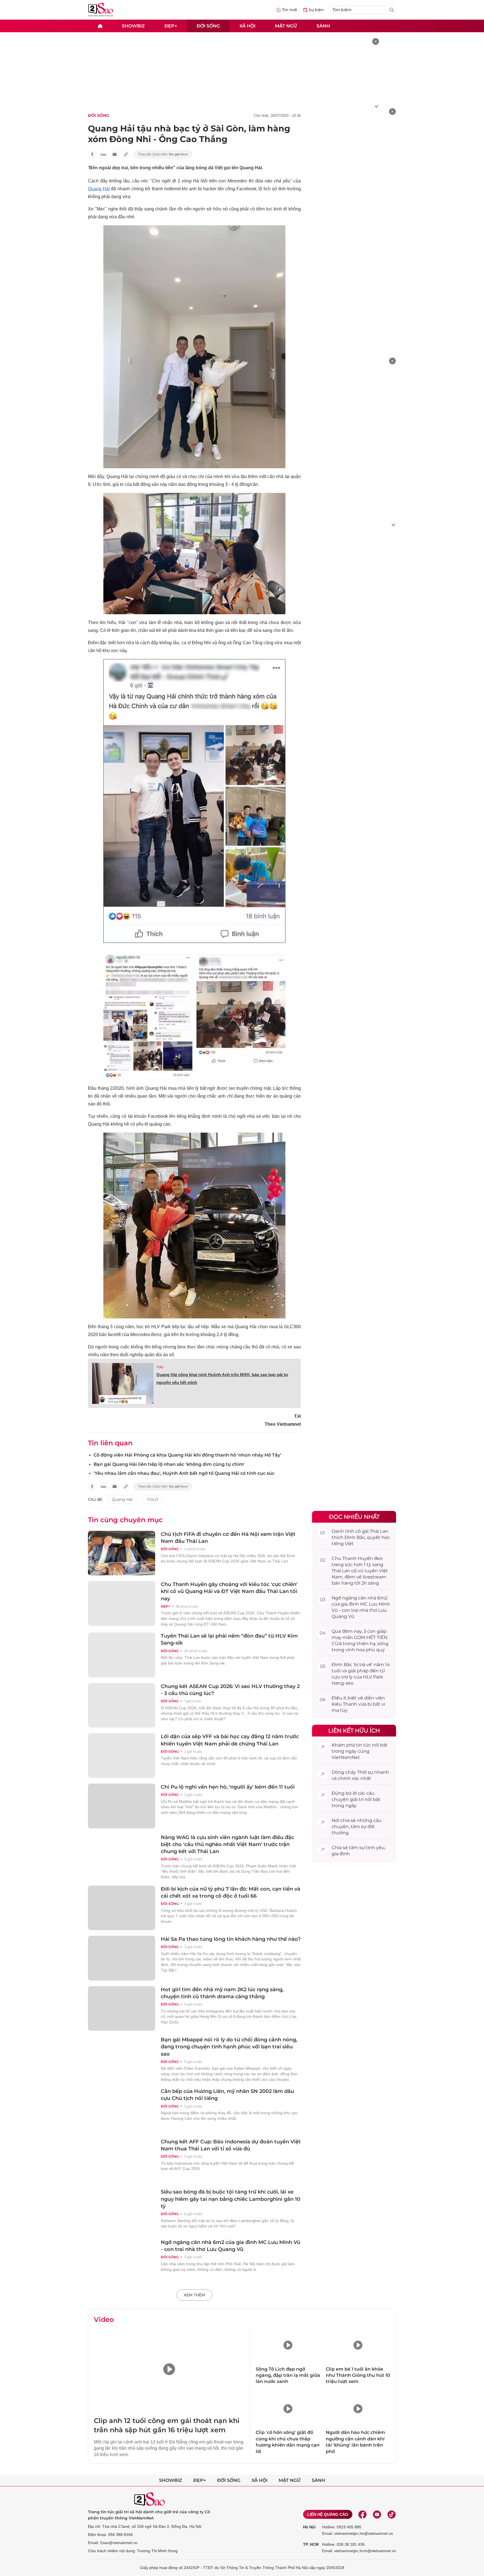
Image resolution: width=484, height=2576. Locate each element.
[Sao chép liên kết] (126, 154)
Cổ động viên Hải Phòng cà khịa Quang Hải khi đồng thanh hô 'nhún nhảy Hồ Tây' (187, 1455)
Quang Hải (99, 189)
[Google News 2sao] (163, 154)
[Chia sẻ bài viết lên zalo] (103, 154)
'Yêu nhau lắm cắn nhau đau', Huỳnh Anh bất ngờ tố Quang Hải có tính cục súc (184, 1473)
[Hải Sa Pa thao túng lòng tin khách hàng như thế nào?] (122, 1958)
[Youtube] (377, 2514)
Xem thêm (194, 2295)
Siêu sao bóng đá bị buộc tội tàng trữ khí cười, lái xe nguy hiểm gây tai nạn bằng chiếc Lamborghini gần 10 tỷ (231, 2199)
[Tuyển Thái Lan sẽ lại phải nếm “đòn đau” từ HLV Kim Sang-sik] (122, 1655)
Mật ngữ (286, 26)
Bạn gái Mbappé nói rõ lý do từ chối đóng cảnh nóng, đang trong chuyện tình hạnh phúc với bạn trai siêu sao (229, 2047)
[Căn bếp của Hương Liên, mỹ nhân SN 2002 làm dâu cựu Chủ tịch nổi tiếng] (122, 2110)
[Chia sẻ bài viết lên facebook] (92, 154)
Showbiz (133, 26)
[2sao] (100, 26)
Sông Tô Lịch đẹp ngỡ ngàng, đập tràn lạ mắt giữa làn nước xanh (288, 2375)
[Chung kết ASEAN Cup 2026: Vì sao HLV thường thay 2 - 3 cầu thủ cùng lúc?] (122, 1705)
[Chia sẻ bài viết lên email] (115, 154)
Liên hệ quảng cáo (328, 2514)
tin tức (363, 1745)
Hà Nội (309, 2527)
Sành (323, 26)
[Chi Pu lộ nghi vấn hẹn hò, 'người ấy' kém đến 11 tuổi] (122, 1806)
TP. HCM (311, 2544)
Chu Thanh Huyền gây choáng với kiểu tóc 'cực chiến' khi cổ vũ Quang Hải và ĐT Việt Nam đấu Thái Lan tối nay (229, 1591)
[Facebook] (362, 2514)
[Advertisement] (354, 192)
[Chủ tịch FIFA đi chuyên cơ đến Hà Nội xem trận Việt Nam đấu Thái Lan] (122, 1553)
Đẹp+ (171, 26)
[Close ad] (376, 41)
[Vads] (376, 106)
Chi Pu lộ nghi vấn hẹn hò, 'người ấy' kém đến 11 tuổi (228, 1787)
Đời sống (208, 26)
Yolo (160, 1367)
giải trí (357, 1799)
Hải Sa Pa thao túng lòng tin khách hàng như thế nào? (231, 1939)
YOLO (153, 1499)
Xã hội (247, 26)
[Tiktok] (392, 2514)
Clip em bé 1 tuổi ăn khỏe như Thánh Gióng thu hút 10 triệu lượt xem (358, 2375)
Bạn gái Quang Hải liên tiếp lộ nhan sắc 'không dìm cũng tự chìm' (169, 1464)
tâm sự (359, 1827)
